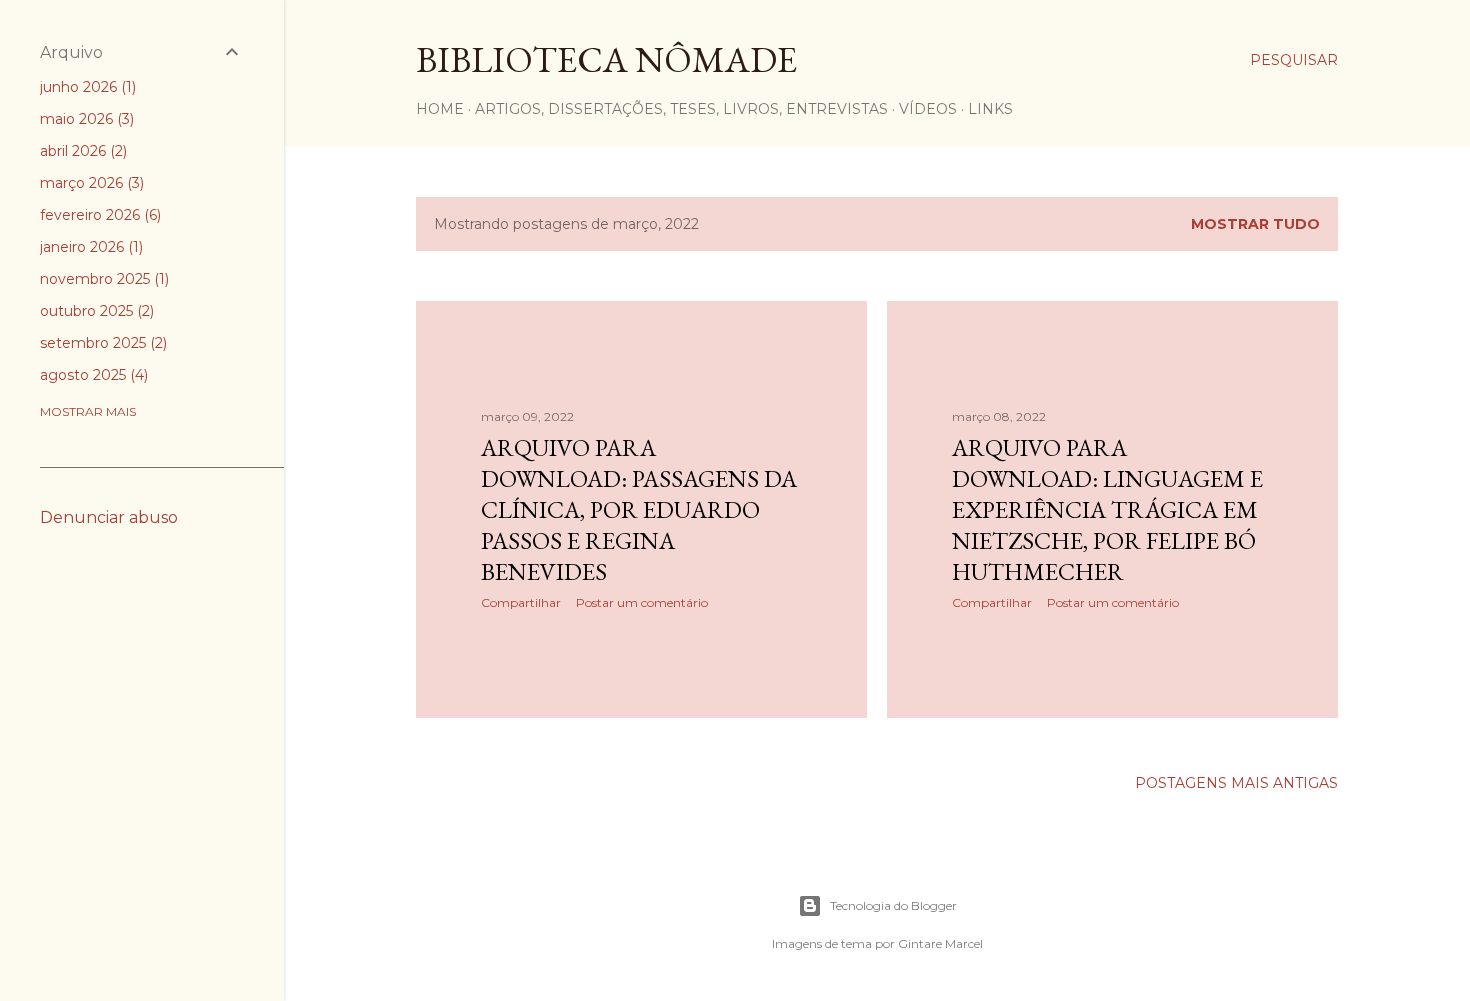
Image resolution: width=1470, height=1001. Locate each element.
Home (440, 109)
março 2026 (90, 183)
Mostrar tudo (1255, 224)
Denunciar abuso (109, 517)
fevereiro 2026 (98, 215)
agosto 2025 (92, 375)
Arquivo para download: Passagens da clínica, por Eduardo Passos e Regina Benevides (639, 509)
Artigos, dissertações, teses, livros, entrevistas (681, 109)
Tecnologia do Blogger (893, 905)
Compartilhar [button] (521, 602)
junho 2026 (86, 87)
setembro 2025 (101, 343)
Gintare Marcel (940, 943)
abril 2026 (81, 151)
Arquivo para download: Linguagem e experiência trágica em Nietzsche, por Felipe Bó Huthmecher (1107, 509)
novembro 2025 (102, 279)
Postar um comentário (642, 602)
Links (990, 109)
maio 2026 (85, 119)
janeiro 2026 (89, 247)
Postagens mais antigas (1236, 783)
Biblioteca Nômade (606, 59)
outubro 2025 (95, 311)
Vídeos (928, 109)
